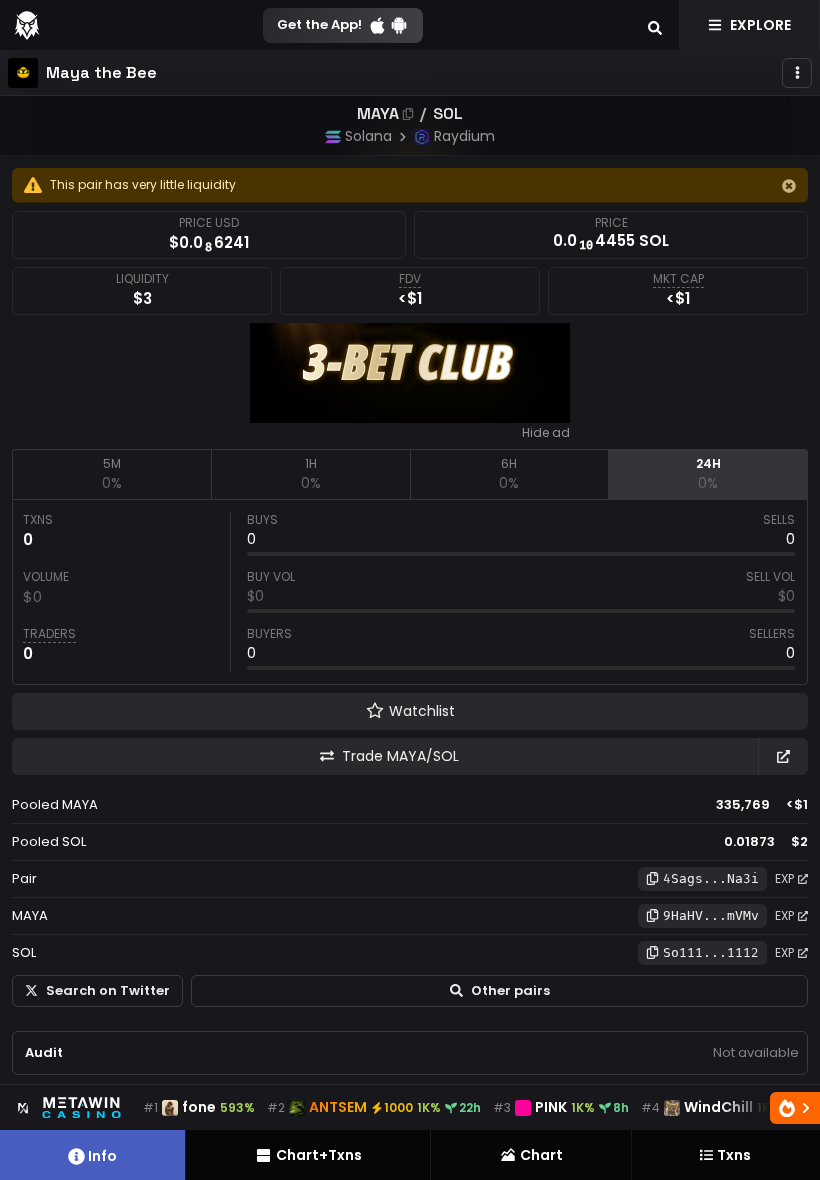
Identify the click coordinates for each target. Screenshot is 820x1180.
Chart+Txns (319, 1155)
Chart (541, 1155)
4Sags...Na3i (711, 878)
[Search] (655, 25)
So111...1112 (711, 952)
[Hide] (789, 186)
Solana (368, 136)
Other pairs (510, 990)
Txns (734, 1155)
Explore (760, 25)
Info (102, 1156)
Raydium (464, 136)
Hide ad (546, 433)
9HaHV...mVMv (711, 915)
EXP (784, 878)
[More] (797, 73)
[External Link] (783, 756)
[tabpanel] (410, 592)
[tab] (111, 474)
